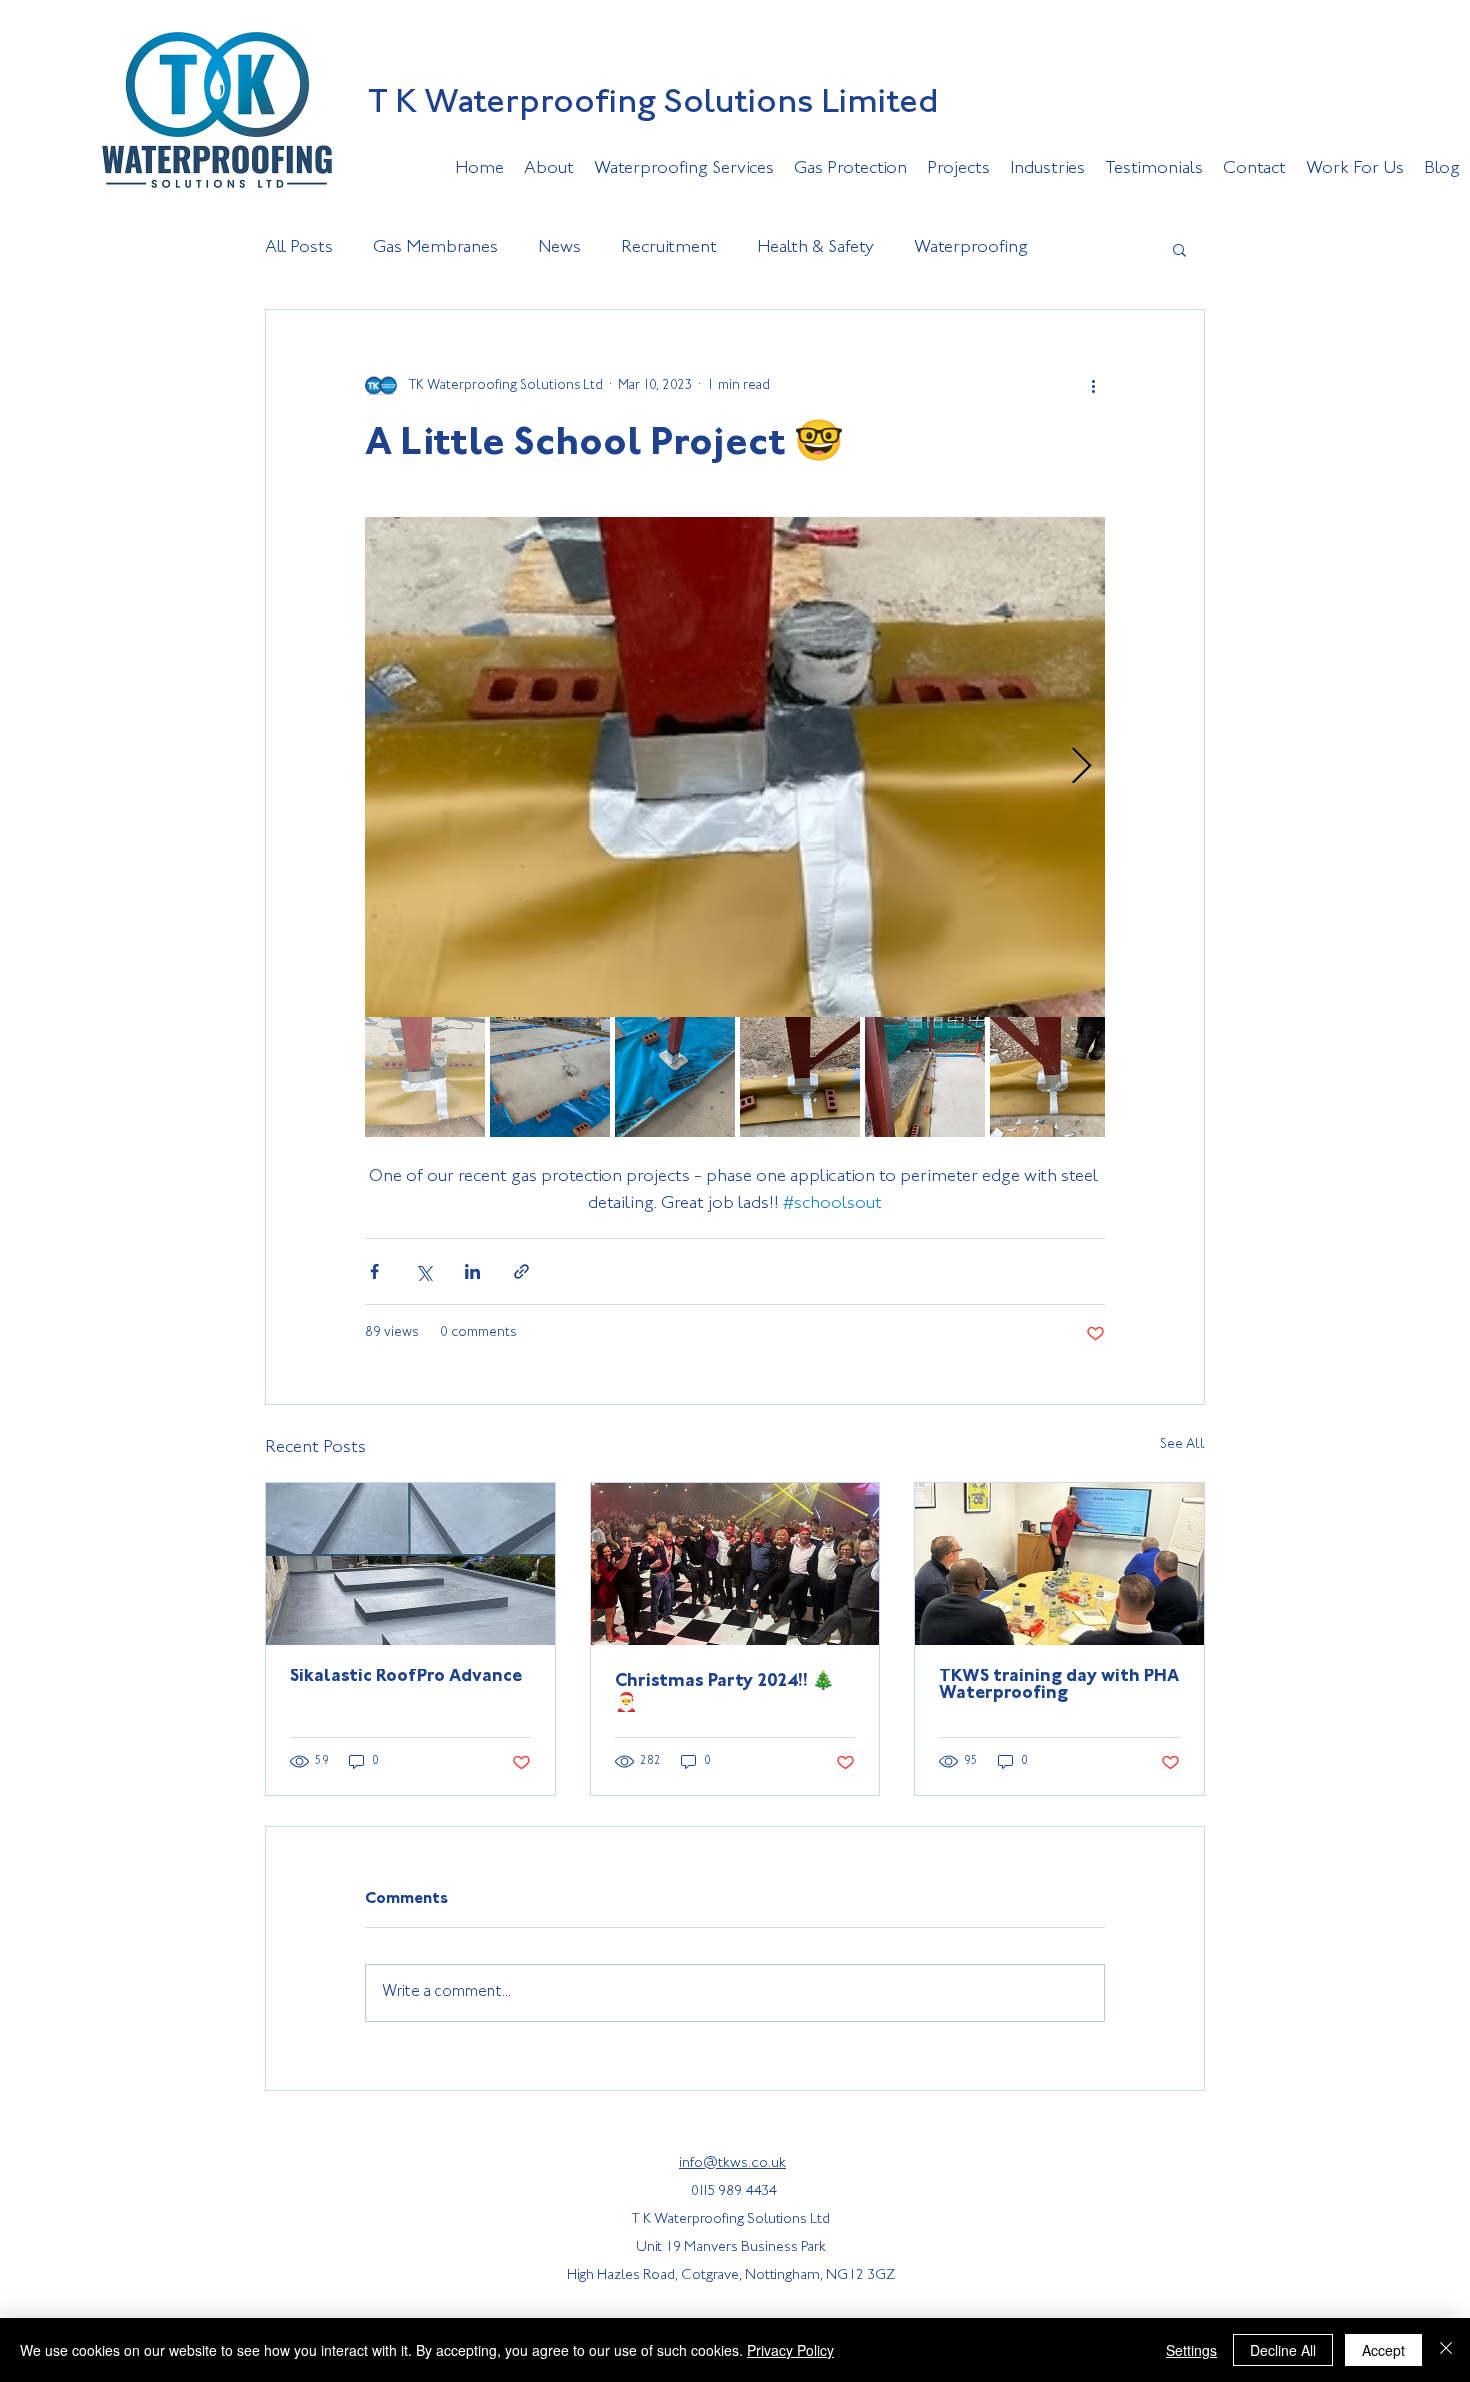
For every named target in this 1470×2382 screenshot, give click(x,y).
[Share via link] (521, 1271)
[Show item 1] (425, 1077)
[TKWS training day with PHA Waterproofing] (1059, 1564)
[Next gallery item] (1081, 767)
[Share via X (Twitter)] (423, 1271)
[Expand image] (735, 767)
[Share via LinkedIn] (472, 1271)
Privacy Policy (790, 2350)
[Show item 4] (800, 1077)
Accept (1383, 2350)
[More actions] (1093, 386)
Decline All (1283, 2350)
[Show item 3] (675, 1077)
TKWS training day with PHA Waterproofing (1059, 1685)
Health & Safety (815, 248)
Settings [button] (1191, 2350)
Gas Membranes (435, 248)
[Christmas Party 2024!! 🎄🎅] (735, 1564)
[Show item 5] (925, 1077)
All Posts (299, 248)
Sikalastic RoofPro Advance (406, 1677)
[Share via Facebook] (374, 1271)
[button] (1179, 249)
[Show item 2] (550, 1077)
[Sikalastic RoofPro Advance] (410, 1564)
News (559, 248)
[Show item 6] (1050, 1077)
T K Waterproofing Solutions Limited (653, 104)
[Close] (1446, 2350)
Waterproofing (971, 248)
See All (1182, 1445)
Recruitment (669, 248)
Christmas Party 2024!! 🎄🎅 (724, 1693)
